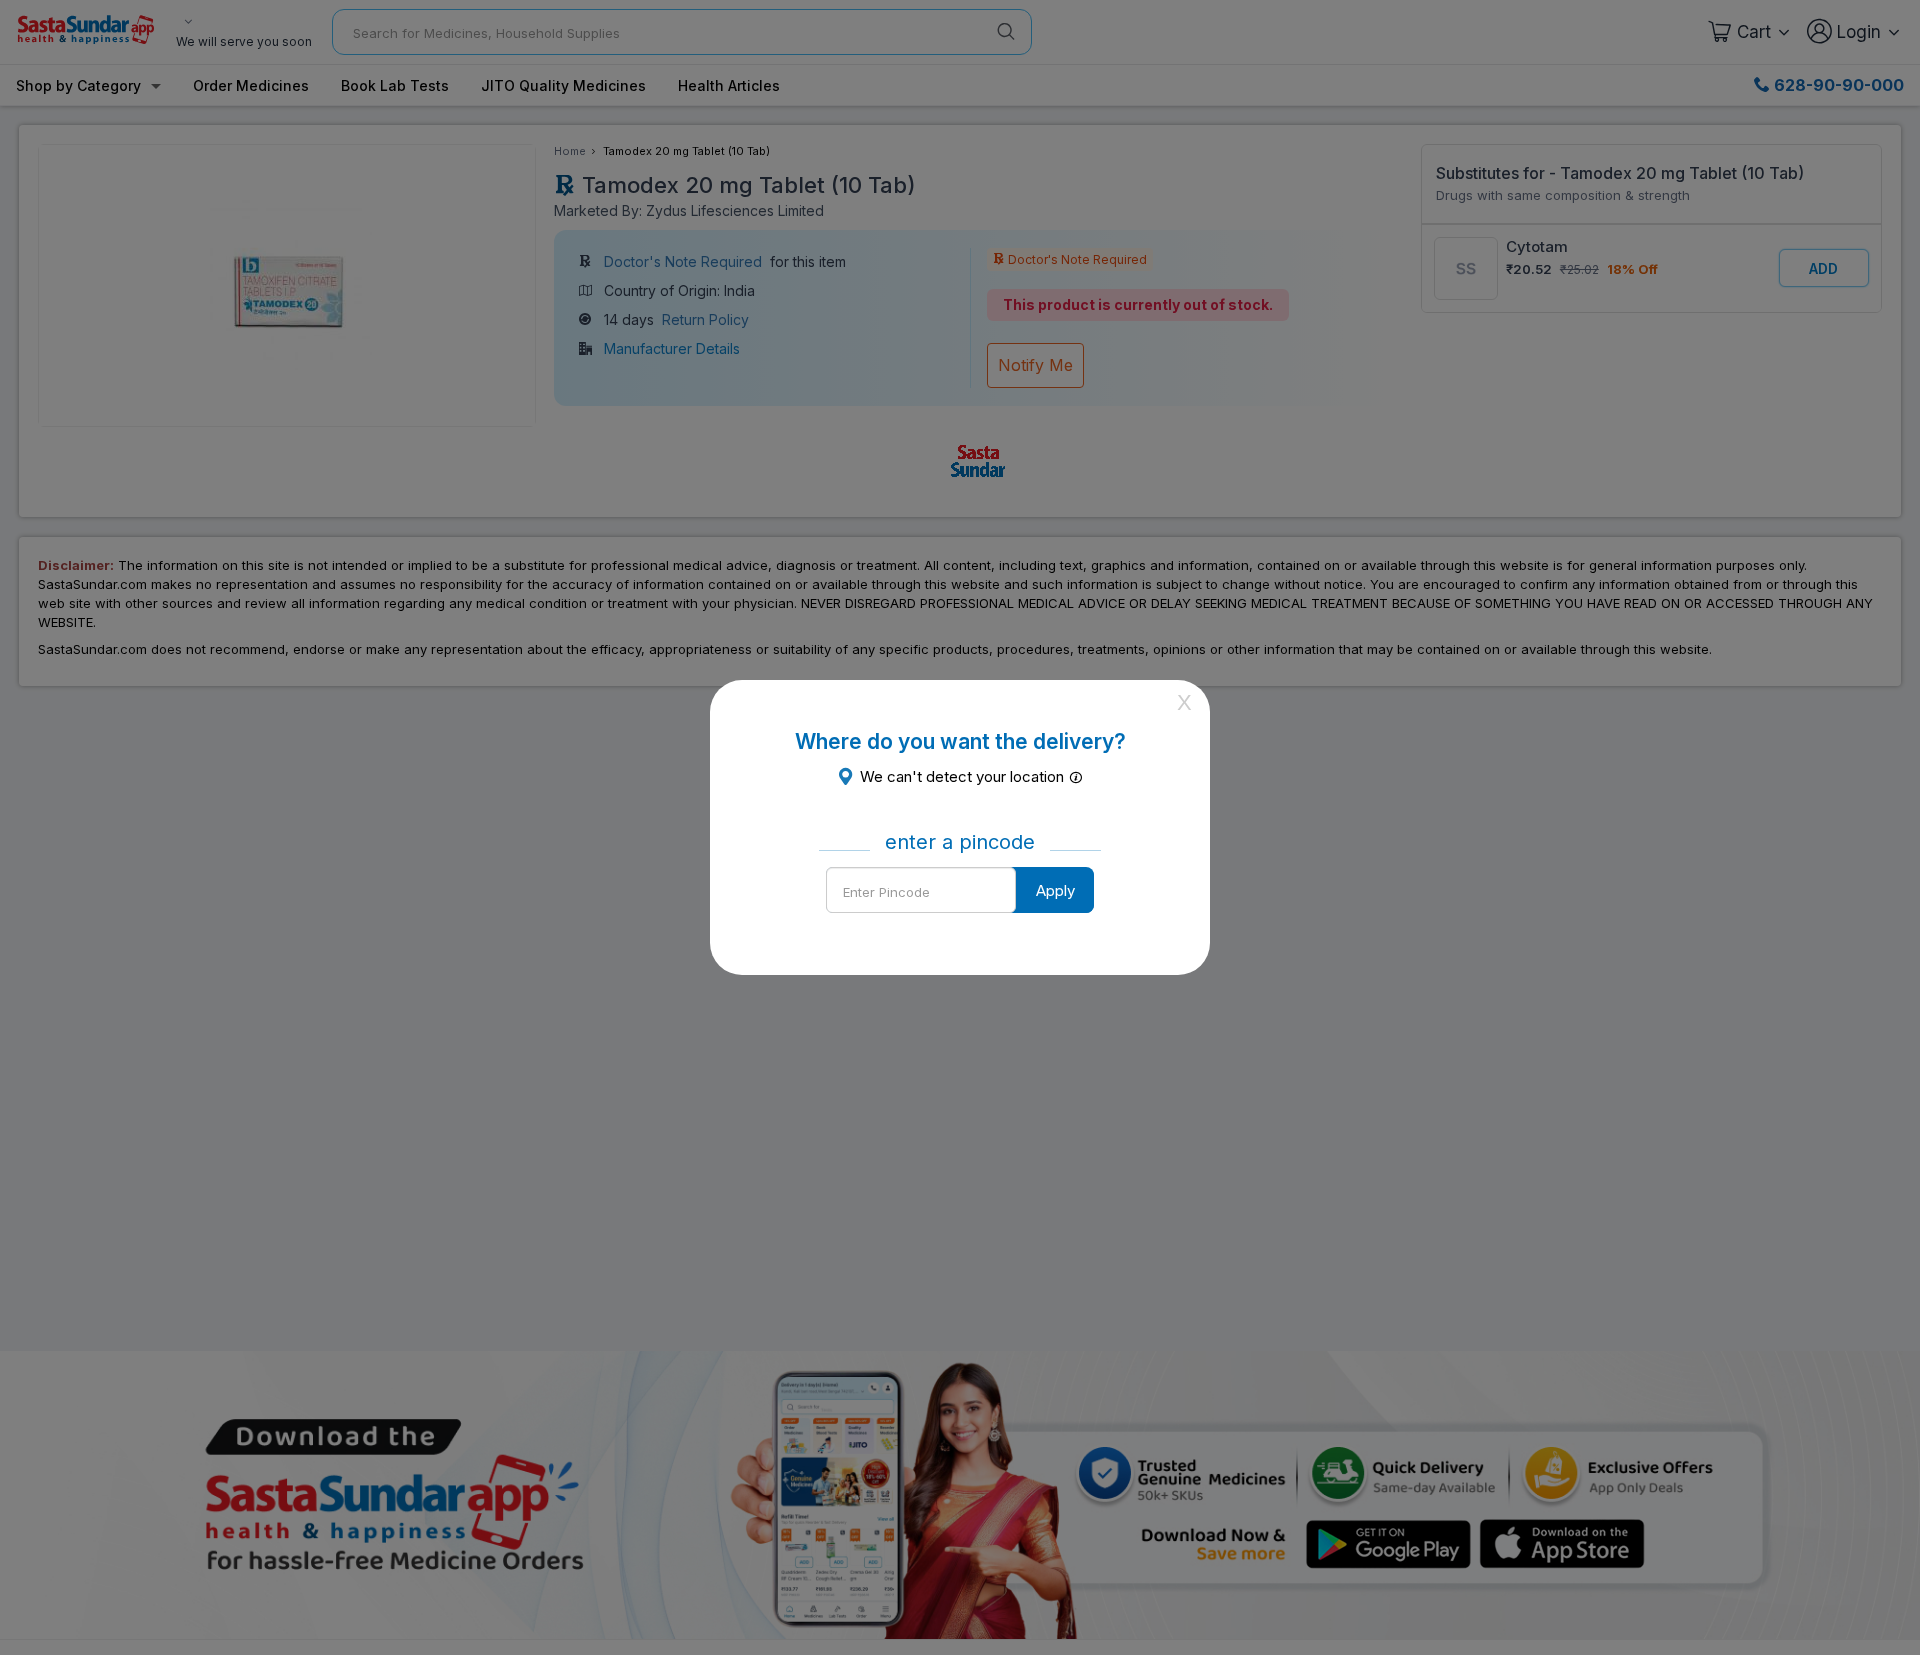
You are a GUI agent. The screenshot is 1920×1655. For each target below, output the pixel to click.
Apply (1055, 890)
